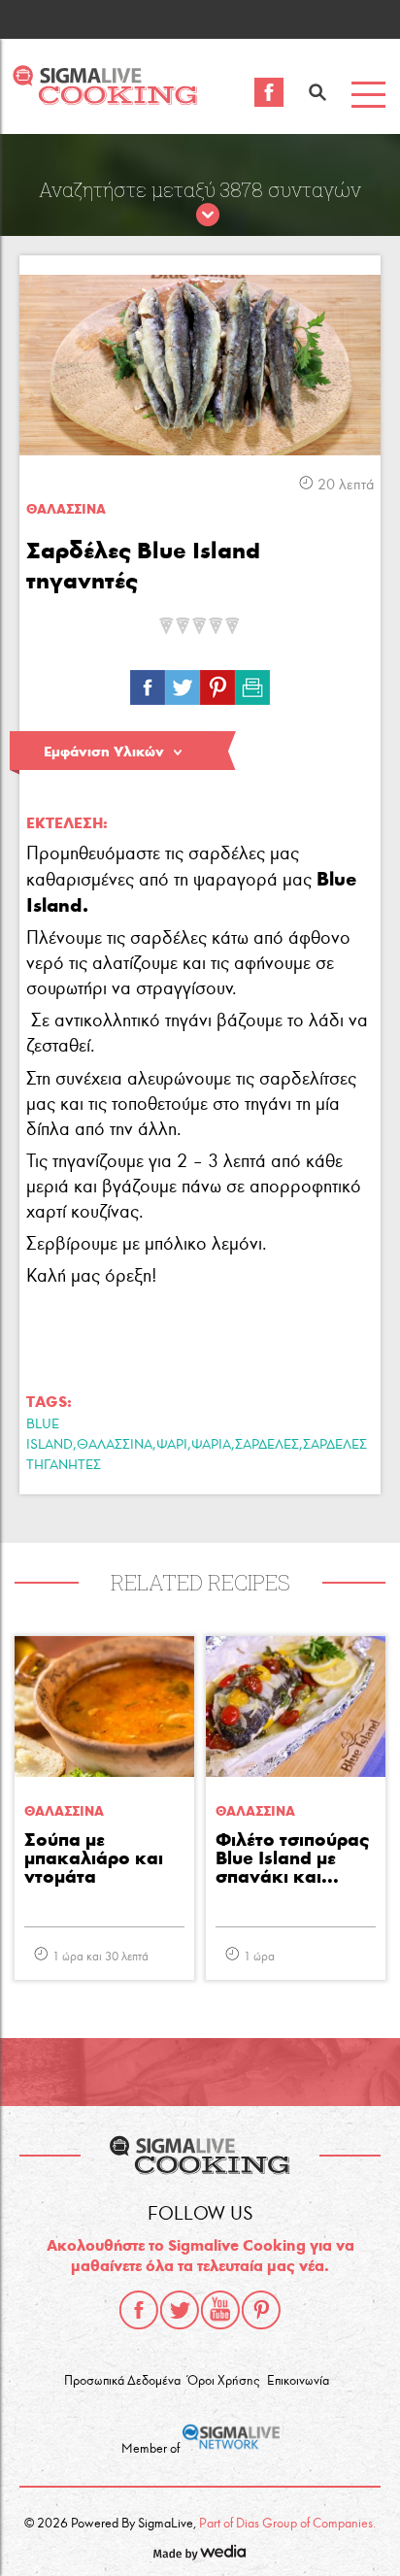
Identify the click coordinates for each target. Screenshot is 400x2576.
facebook (139, 2310)
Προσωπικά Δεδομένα (122, 2381)
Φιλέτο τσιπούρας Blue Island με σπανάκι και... (292, 1859)
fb (148, 683)
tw (183, 683)
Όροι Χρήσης (223, 2381)
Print (252, 683)
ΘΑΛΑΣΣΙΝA (66, 509)
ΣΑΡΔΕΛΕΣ (267, 1444)
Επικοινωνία (298, 2381)
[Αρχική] (105, 100)
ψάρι (172, 1444)
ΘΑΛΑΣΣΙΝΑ (115, 1444)
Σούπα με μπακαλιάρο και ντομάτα (94, 1859)
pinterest (261, 2310)
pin (217, 683)
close (208, 216)
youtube (220, 2310)
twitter (180, 2310)
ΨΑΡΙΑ (211, 1444)
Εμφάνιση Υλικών (104, 752)
